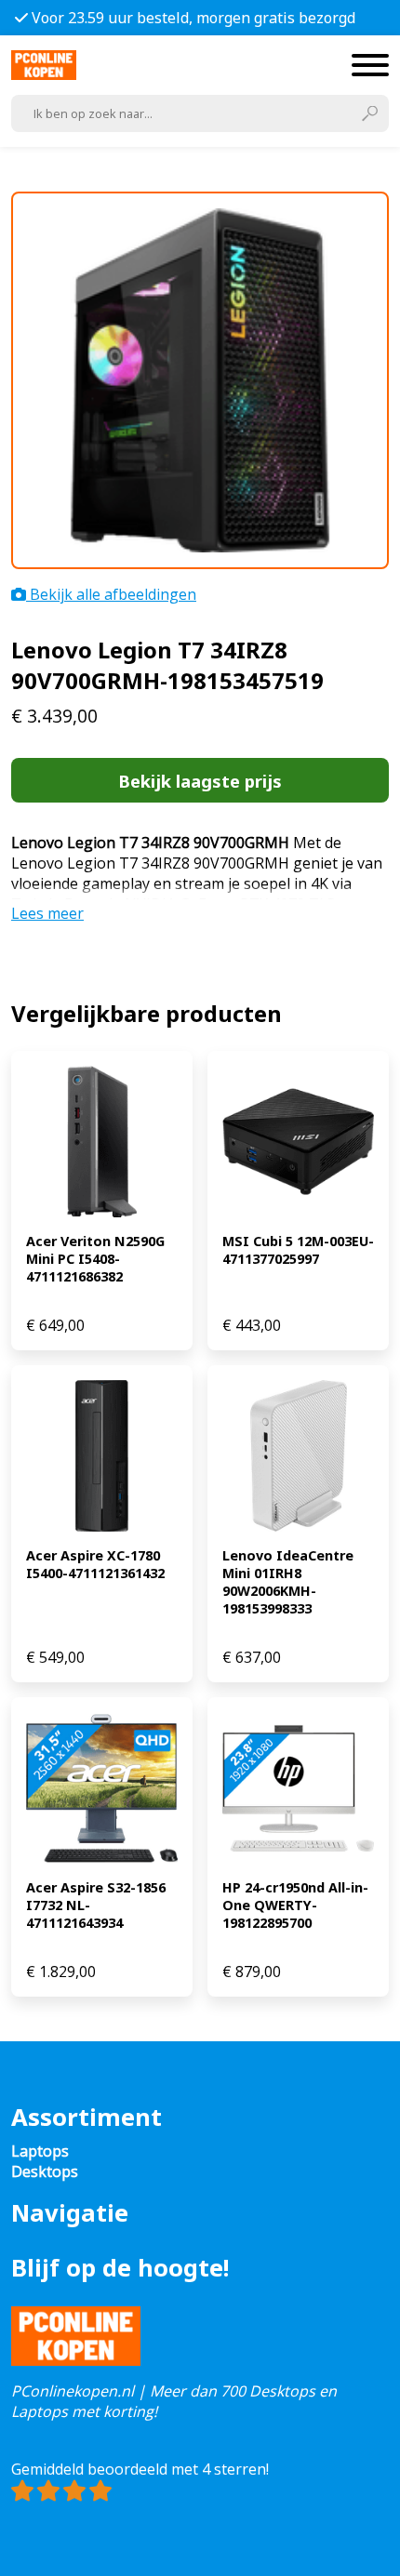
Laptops (40, 2151)
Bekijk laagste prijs (200, 781)
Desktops (45, 2171)
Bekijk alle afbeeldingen (111, 594)
